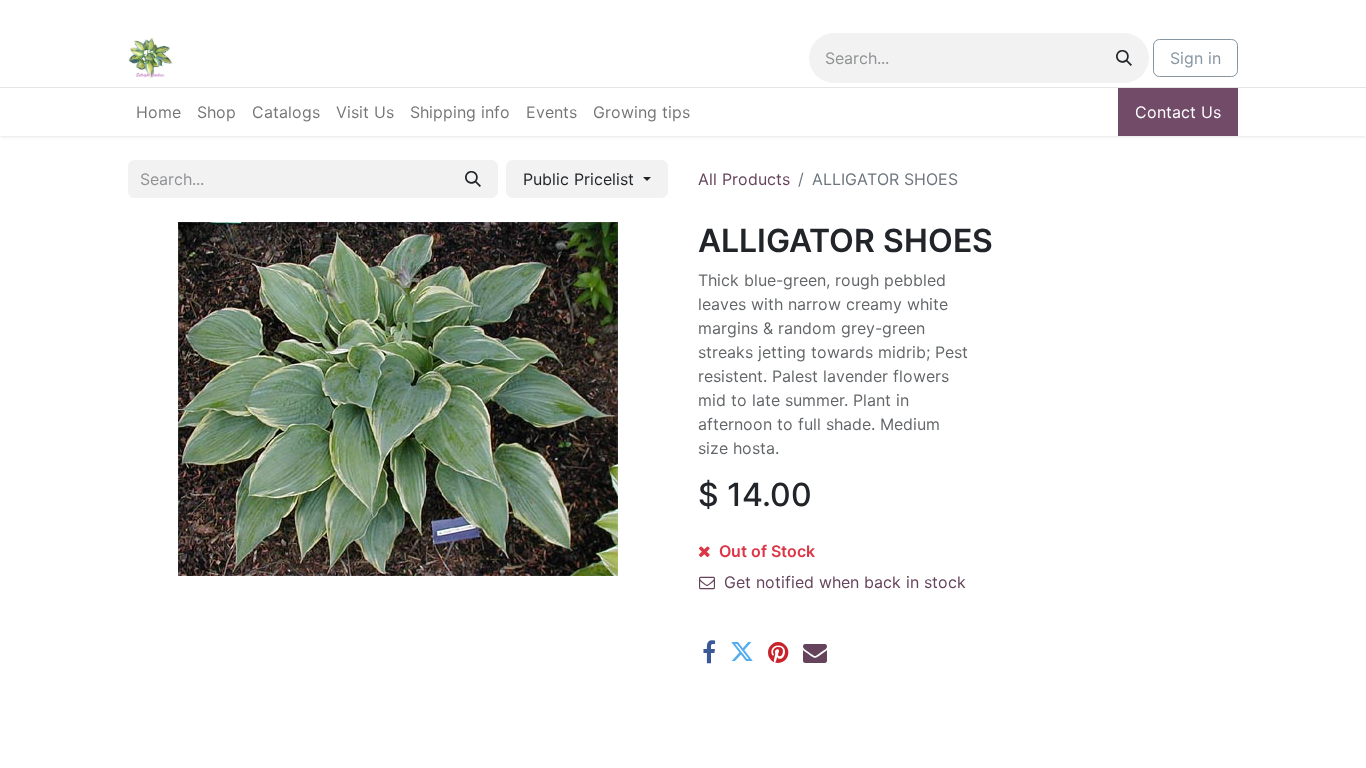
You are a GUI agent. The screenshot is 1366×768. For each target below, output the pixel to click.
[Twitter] (742, 652)
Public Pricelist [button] (581, 179)
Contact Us (1178, 112)
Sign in (1195, 58)
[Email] (815, 652)
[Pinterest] (778, 652)
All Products (744, 179)
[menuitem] (158, 112)
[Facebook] (709, 652)
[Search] (1124, 58)
